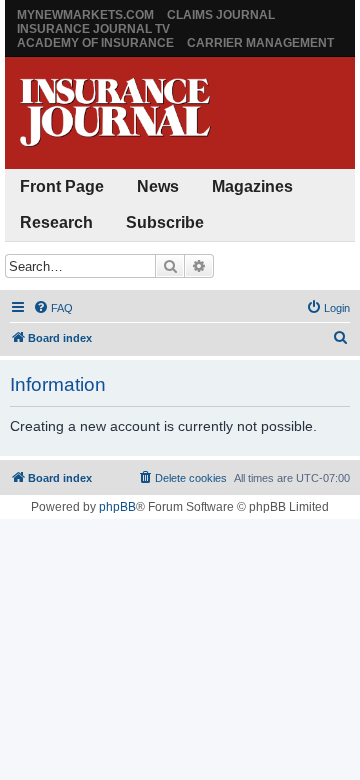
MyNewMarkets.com (85, 15)
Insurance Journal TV (93, 29)
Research (56, 222)
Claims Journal (221, 15)
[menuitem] (53, 308)
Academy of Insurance (95, 43)
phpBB (117, 507)
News (158, 186)
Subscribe (165, 222)
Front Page (62, 186)
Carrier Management (260, 43)
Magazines (252, 186)
